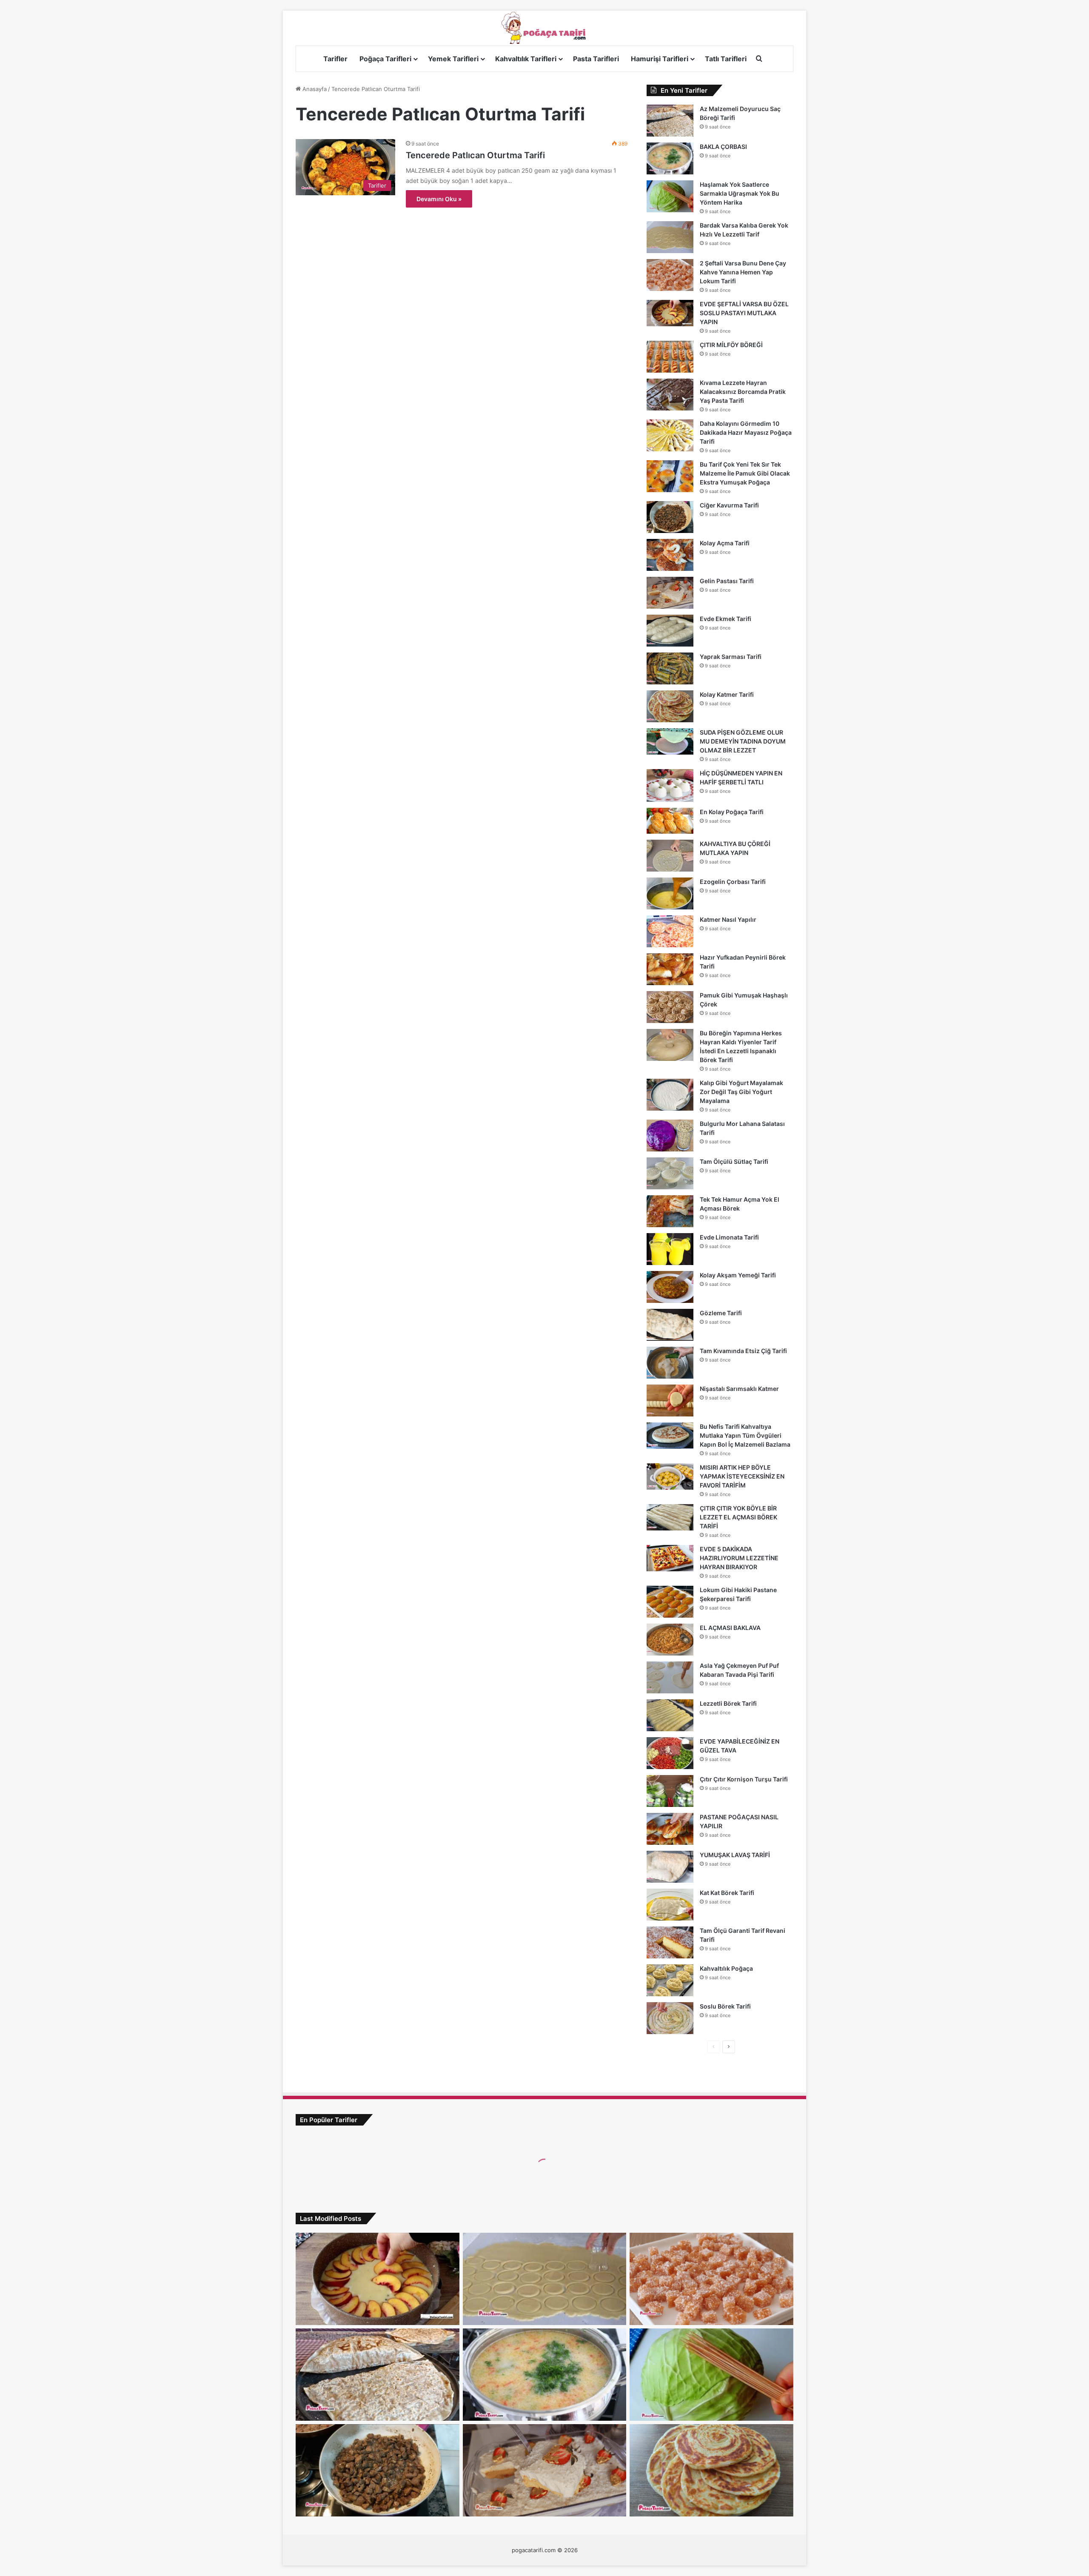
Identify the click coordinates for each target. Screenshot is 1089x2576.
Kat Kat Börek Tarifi (727, 1893)
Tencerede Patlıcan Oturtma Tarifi (475, 155)
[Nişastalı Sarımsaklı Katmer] (670, 1401)
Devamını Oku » (439, 199)
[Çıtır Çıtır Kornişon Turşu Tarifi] (670, 1791)
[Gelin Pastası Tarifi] (670, 593)
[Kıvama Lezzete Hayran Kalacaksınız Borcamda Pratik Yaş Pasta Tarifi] (670, 395)
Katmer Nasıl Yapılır (728, 919)
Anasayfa (314, 89)
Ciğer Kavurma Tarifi (729, 505)
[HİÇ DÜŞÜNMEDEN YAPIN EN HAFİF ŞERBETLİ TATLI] (670, 785)
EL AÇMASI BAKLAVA (730, 1628)
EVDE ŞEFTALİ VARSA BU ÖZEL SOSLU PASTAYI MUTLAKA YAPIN (744, 313)
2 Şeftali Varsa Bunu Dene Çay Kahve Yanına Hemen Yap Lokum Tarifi (743, 272)
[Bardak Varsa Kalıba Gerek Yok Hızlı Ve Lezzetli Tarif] (670, 237)
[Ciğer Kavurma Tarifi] (670, 517)
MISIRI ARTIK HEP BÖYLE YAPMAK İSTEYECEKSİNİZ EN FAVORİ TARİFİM (742, 1476)
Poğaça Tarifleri (385, 59)
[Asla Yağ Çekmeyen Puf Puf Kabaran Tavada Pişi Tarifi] (670, 1677)
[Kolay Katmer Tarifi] (670, 706)
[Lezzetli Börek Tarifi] (670, 1715)
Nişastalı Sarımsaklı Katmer (739, 1389)
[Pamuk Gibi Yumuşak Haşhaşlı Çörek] (670, 1007)
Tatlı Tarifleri (726, 59)
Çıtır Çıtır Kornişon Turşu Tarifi (744, 1779)
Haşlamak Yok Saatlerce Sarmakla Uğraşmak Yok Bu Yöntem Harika (740, 193)
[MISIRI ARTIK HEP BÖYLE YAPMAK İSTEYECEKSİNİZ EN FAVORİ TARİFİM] (670, 1476)
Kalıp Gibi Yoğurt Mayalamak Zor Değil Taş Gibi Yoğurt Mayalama (741, 1092)
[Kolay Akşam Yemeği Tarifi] (670, 1287)
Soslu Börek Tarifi (725, 2006)
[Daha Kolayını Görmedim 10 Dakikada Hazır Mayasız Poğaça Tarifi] (670, 435)
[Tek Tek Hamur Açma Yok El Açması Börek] (670, 1211)
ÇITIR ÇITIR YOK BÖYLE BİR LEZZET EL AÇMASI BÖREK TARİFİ (738, 1517)
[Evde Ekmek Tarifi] (670, 631)
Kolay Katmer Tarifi (727, 694)
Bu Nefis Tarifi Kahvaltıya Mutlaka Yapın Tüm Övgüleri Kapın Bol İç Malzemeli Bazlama (745, 1435)
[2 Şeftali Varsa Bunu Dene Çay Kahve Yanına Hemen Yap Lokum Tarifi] (670, 275)
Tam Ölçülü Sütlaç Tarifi (734, 1161)
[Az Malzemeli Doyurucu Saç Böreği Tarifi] (670, 121)
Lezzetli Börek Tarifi (728, 1703)
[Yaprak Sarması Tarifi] (670, 668)
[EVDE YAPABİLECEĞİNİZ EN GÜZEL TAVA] (670, 1753)
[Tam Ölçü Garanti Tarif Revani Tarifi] (670, 1942)
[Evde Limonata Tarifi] (670, 1249)
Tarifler (335, 59)
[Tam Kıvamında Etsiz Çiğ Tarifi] (670, 1363)
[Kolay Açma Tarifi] (670, 555)
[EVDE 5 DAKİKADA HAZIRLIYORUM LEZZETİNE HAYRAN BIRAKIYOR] (670, 1558)
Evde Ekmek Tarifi (726, 619)
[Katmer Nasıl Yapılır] (670, 931)
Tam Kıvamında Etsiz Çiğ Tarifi (743, 1351)
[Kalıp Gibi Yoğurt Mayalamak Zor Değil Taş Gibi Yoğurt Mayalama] (670, 1095)
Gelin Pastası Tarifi (727, 581)
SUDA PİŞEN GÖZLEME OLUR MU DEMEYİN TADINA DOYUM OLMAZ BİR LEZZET (743, 741)
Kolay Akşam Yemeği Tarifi (738, 1275)
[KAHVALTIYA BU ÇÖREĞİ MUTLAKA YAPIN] (670, 856)
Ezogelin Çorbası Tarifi (733, 882)
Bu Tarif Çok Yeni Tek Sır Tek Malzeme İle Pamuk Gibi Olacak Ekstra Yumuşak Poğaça (745, 473)
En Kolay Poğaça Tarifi (732, 812)
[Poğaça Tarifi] (544, 28)
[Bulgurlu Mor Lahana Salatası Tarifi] (670, 1136)
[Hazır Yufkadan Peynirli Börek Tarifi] (670, 969)
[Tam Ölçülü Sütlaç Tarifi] (670, 1173)
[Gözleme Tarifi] (670, 1325)
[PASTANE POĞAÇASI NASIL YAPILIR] (670, 1829)
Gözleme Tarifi (721, 1313)
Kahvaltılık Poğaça (726, 1968)
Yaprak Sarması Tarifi (731, 657)
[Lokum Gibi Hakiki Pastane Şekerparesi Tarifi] (670, 1602)
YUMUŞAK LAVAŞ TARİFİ (735, 1855)
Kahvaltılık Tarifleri (526, 59)
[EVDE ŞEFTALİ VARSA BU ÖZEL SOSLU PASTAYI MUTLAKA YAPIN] (670, 313)
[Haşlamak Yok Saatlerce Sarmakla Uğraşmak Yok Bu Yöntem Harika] (670, 196)
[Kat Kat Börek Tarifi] (670, 1905)
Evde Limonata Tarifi (729, 1237)
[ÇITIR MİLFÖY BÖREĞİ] (670, 357)
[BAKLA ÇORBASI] (670, 158)
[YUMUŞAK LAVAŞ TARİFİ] (670, 1867)
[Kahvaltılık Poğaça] (670, 1980)
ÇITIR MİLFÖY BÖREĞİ (731, 345)
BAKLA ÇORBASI (723, 147)
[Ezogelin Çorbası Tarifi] (670, 893)
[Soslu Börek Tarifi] (670, 2018)
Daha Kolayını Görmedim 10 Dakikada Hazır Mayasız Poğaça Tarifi (746, 432)
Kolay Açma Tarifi (725, 543)
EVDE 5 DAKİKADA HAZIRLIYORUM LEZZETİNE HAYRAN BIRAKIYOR (739, 1558)
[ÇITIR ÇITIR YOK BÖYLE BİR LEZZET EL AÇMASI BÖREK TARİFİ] (670, 1517)
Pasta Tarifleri (596, 59)
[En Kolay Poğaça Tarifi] (670, 821)
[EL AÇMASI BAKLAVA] (670, 1640)
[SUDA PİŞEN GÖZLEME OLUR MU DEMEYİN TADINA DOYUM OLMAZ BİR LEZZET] (670, 741)
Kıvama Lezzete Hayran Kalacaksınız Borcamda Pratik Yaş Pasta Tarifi (743, 392)
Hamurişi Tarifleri (660, 59)
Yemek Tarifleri (453, 59)
